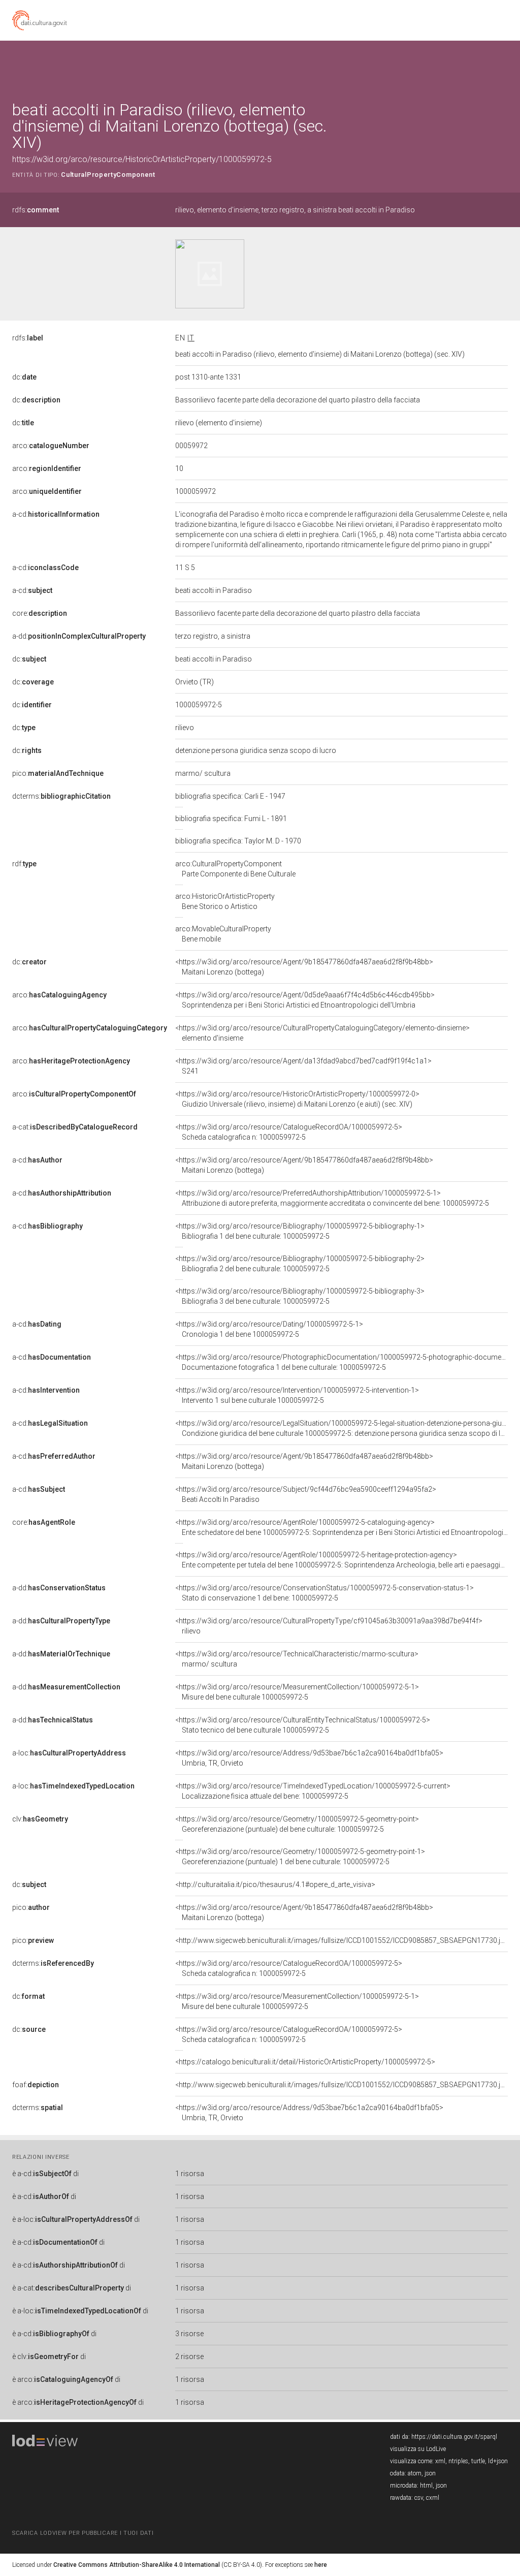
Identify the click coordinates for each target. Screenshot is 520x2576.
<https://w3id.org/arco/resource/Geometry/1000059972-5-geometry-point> (297, 1824)
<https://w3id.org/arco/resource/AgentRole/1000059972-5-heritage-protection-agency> (342, 1560)
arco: (51, 446)
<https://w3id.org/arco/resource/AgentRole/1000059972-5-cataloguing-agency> (342, 1527)
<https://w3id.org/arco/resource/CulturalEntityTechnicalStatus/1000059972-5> (303, 1725)
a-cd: (56, 514)
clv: (40, 1819)
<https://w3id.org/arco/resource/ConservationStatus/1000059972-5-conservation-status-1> (324, 1593)
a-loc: (69, 1753)
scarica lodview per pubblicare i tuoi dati (83, 2533)
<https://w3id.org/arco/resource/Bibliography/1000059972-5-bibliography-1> (300, 1231)
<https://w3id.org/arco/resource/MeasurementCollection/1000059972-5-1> (297, 1692)
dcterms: (61, 796)
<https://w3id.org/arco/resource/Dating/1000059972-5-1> (269, 1329)
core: (40, 613)
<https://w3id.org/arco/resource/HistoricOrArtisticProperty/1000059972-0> (297, 1099)
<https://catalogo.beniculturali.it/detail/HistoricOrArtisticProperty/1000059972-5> (305, 2062)
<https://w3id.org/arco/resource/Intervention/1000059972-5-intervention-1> (297, 1395)
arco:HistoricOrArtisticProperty (225, 901)
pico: (58, 773)
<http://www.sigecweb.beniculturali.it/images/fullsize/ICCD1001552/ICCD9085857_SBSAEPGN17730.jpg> (344, 1940)
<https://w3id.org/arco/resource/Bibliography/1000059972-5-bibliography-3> (300, 1296)
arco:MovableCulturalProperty (223, 934)
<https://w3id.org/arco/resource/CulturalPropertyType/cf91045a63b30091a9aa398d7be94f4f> (329, 1626)
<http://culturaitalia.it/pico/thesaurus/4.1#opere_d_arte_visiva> (275, 1884)
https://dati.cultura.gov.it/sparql (454, 2437)
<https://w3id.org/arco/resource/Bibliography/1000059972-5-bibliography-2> (300, 1264)
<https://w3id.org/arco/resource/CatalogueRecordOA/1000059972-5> (289, 1132)
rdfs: (36, 210)
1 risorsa (190, 2174)
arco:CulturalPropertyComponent (235, 869)
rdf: (24, 864)
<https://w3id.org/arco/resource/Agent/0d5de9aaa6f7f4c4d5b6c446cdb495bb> (305, 1000)
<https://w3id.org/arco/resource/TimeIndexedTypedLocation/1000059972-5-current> (313, 1791)
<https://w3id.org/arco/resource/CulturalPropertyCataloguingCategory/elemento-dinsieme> (322, 1033)
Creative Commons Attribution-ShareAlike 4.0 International (137, 2565)
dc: (24, 377)
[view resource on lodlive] (503, 66)
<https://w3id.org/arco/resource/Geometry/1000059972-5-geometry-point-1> (300, 1857)
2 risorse (189, 2357)
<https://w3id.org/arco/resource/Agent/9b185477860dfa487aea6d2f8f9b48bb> (304, 967)
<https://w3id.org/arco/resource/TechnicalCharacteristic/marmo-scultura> (297, 1659)
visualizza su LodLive (418, 2449)
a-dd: (79, 636)
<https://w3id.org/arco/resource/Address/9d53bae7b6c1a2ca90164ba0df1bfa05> (309, 1758)
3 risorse (189, 2334)
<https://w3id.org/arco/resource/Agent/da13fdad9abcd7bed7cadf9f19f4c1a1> (303, 1066)
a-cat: (75, 1127)
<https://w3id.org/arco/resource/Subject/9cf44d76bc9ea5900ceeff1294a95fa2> (306, 1494)
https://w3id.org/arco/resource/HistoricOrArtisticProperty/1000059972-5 (142, 159)
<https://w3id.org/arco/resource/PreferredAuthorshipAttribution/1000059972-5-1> (332, 1198)
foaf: (36, 2085)
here (321, 2565)
